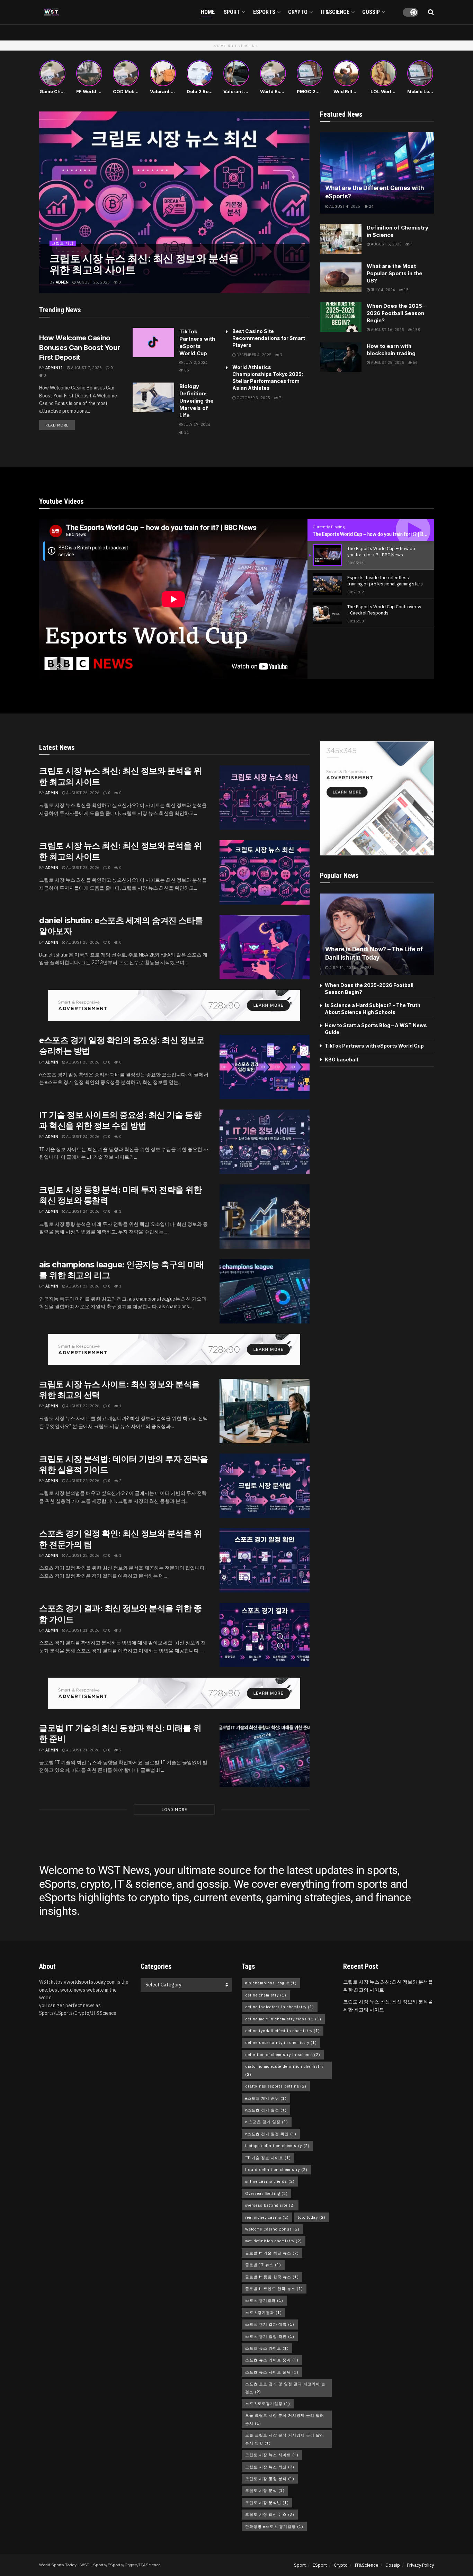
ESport (320, 2565)
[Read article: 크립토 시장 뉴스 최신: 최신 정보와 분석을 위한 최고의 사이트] (265, 798)
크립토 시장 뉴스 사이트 (272, 2455)
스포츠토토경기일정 (268, 2404)
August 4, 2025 (344, 206)
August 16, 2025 (387, 330)
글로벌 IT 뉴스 (263, 2265)
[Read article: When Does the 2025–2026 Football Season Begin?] (341, 317)
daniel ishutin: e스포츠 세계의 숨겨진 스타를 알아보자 (147, 264)
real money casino (267, 2217)
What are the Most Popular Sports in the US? (395, 273)
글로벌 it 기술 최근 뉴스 (272, 2253)
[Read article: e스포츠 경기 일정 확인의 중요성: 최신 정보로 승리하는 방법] (265, 1067)
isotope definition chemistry (277, 2146)
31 (186, 432)
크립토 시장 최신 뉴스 (270, 2514)
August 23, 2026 (82, 1286)
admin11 (54, 368)
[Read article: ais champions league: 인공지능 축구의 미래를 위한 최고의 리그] (265, 1291)
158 (416, 330)
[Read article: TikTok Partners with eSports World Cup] (153, 343)
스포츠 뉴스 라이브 (267, 2348)
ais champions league (271, 1983)
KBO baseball (341, 1060)
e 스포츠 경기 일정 (267, 2122)
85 (186, 370)
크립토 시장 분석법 (267, 2503)
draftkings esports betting (276, 2086)
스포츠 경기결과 (264, 2300)
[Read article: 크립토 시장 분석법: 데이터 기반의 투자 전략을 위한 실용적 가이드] (265, 1486)
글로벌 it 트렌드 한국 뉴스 (274, 2289)
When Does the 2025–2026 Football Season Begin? (396, 313)
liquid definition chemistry (276, 2170)
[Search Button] (431, 12)
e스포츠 (59, 243)
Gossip (371, 12)
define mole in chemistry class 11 (283, 2019)
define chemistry (266, 1995)
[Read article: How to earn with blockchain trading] (341, 357)
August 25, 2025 (387, 362)
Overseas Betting (266, 2193)
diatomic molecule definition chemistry (284, 2070)
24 (371, 206)
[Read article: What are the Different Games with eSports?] (377, 173)
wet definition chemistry (274, 2241)
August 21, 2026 (82, 1630)
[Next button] (304, 202)
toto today (312, 2217)
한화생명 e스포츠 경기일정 (274, 2526)
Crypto (298, 12)
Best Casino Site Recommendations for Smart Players (269, 338)
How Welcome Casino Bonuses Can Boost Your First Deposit (79, 348)
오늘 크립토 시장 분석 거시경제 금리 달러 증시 (285, 2419)
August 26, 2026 (82, 793)
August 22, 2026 (82, 1406)
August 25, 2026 (93, 282)
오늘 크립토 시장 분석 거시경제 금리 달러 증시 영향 (285, 2439)
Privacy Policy (420, 2565)
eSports (264, 12)
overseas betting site (270, 2205)
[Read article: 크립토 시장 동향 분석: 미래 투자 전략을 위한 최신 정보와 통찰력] (265, 1217)
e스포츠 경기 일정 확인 (271, 2134)
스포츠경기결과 (264, 2313)
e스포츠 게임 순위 (266, 2098)
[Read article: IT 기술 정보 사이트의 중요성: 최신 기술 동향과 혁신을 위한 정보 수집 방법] (265, 1142)
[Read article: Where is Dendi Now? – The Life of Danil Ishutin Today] (377, 934)
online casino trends (270, 2181)
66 (415, 362)
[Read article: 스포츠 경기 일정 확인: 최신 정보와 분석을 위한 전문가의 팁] (265, 1560)
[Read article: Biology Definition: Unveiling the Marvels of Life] (153, 397)
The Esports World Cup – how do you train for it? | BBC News (378, 534)
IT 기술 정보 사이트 (268, 2158)
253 (368, 968)
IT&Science (335, 12)
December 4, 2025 (253, 355)
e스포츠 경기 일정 (266, 2110)
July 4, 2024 (382, 290)
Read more (60, 424)
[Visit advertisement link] (174, 1005)
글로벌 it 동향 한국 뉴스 (272, 2277)
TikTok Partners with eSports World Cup (374, 1046)
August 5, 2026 (386, 244)
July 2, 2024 (195, 362)
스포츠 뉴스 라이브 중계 (272, 2360)
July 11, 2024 (342, 968)
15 (406, 290)
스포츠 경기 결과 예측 (270, 2324)
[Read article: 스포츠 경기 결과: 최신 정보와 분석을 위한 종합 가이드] (265, 1635)
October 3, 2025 (253, 398)
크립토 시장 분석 (265, 2490)
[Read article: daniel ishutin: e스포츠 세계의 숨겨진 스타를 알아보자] (265, 947)
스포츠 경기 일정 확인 (270, 2336)
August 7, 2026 (86, 368)
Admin (62, 282)
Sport (232, 12)
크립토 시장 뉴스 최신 (270, 2467)
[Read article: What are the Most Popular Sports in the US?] (341, 277)
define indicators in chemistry (280, 2007)
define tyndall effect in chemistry (283, 2031)
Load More (174, 1810)
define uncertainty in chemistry (281, 2043)
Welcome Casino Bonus (272, 2229)
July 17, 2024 (196, 424)
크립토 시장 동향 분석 (270, 2479)
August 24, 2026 (82, 1137)
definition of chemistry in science (283, 2055)
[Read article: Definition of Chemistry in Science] (341, 239)
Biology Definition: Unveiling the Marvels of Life (197, 401)
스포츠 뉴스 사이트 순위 (272, 2372)
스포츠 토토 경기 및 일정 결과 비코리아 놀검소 (285, 2388)
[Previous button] (44, 202)
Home (208, 12)
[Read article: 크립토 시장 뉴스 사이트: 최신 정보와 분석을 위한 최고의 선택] (265, 1411)
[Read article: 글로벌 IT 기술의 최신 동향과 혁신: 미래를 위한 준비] (265, 1755)
